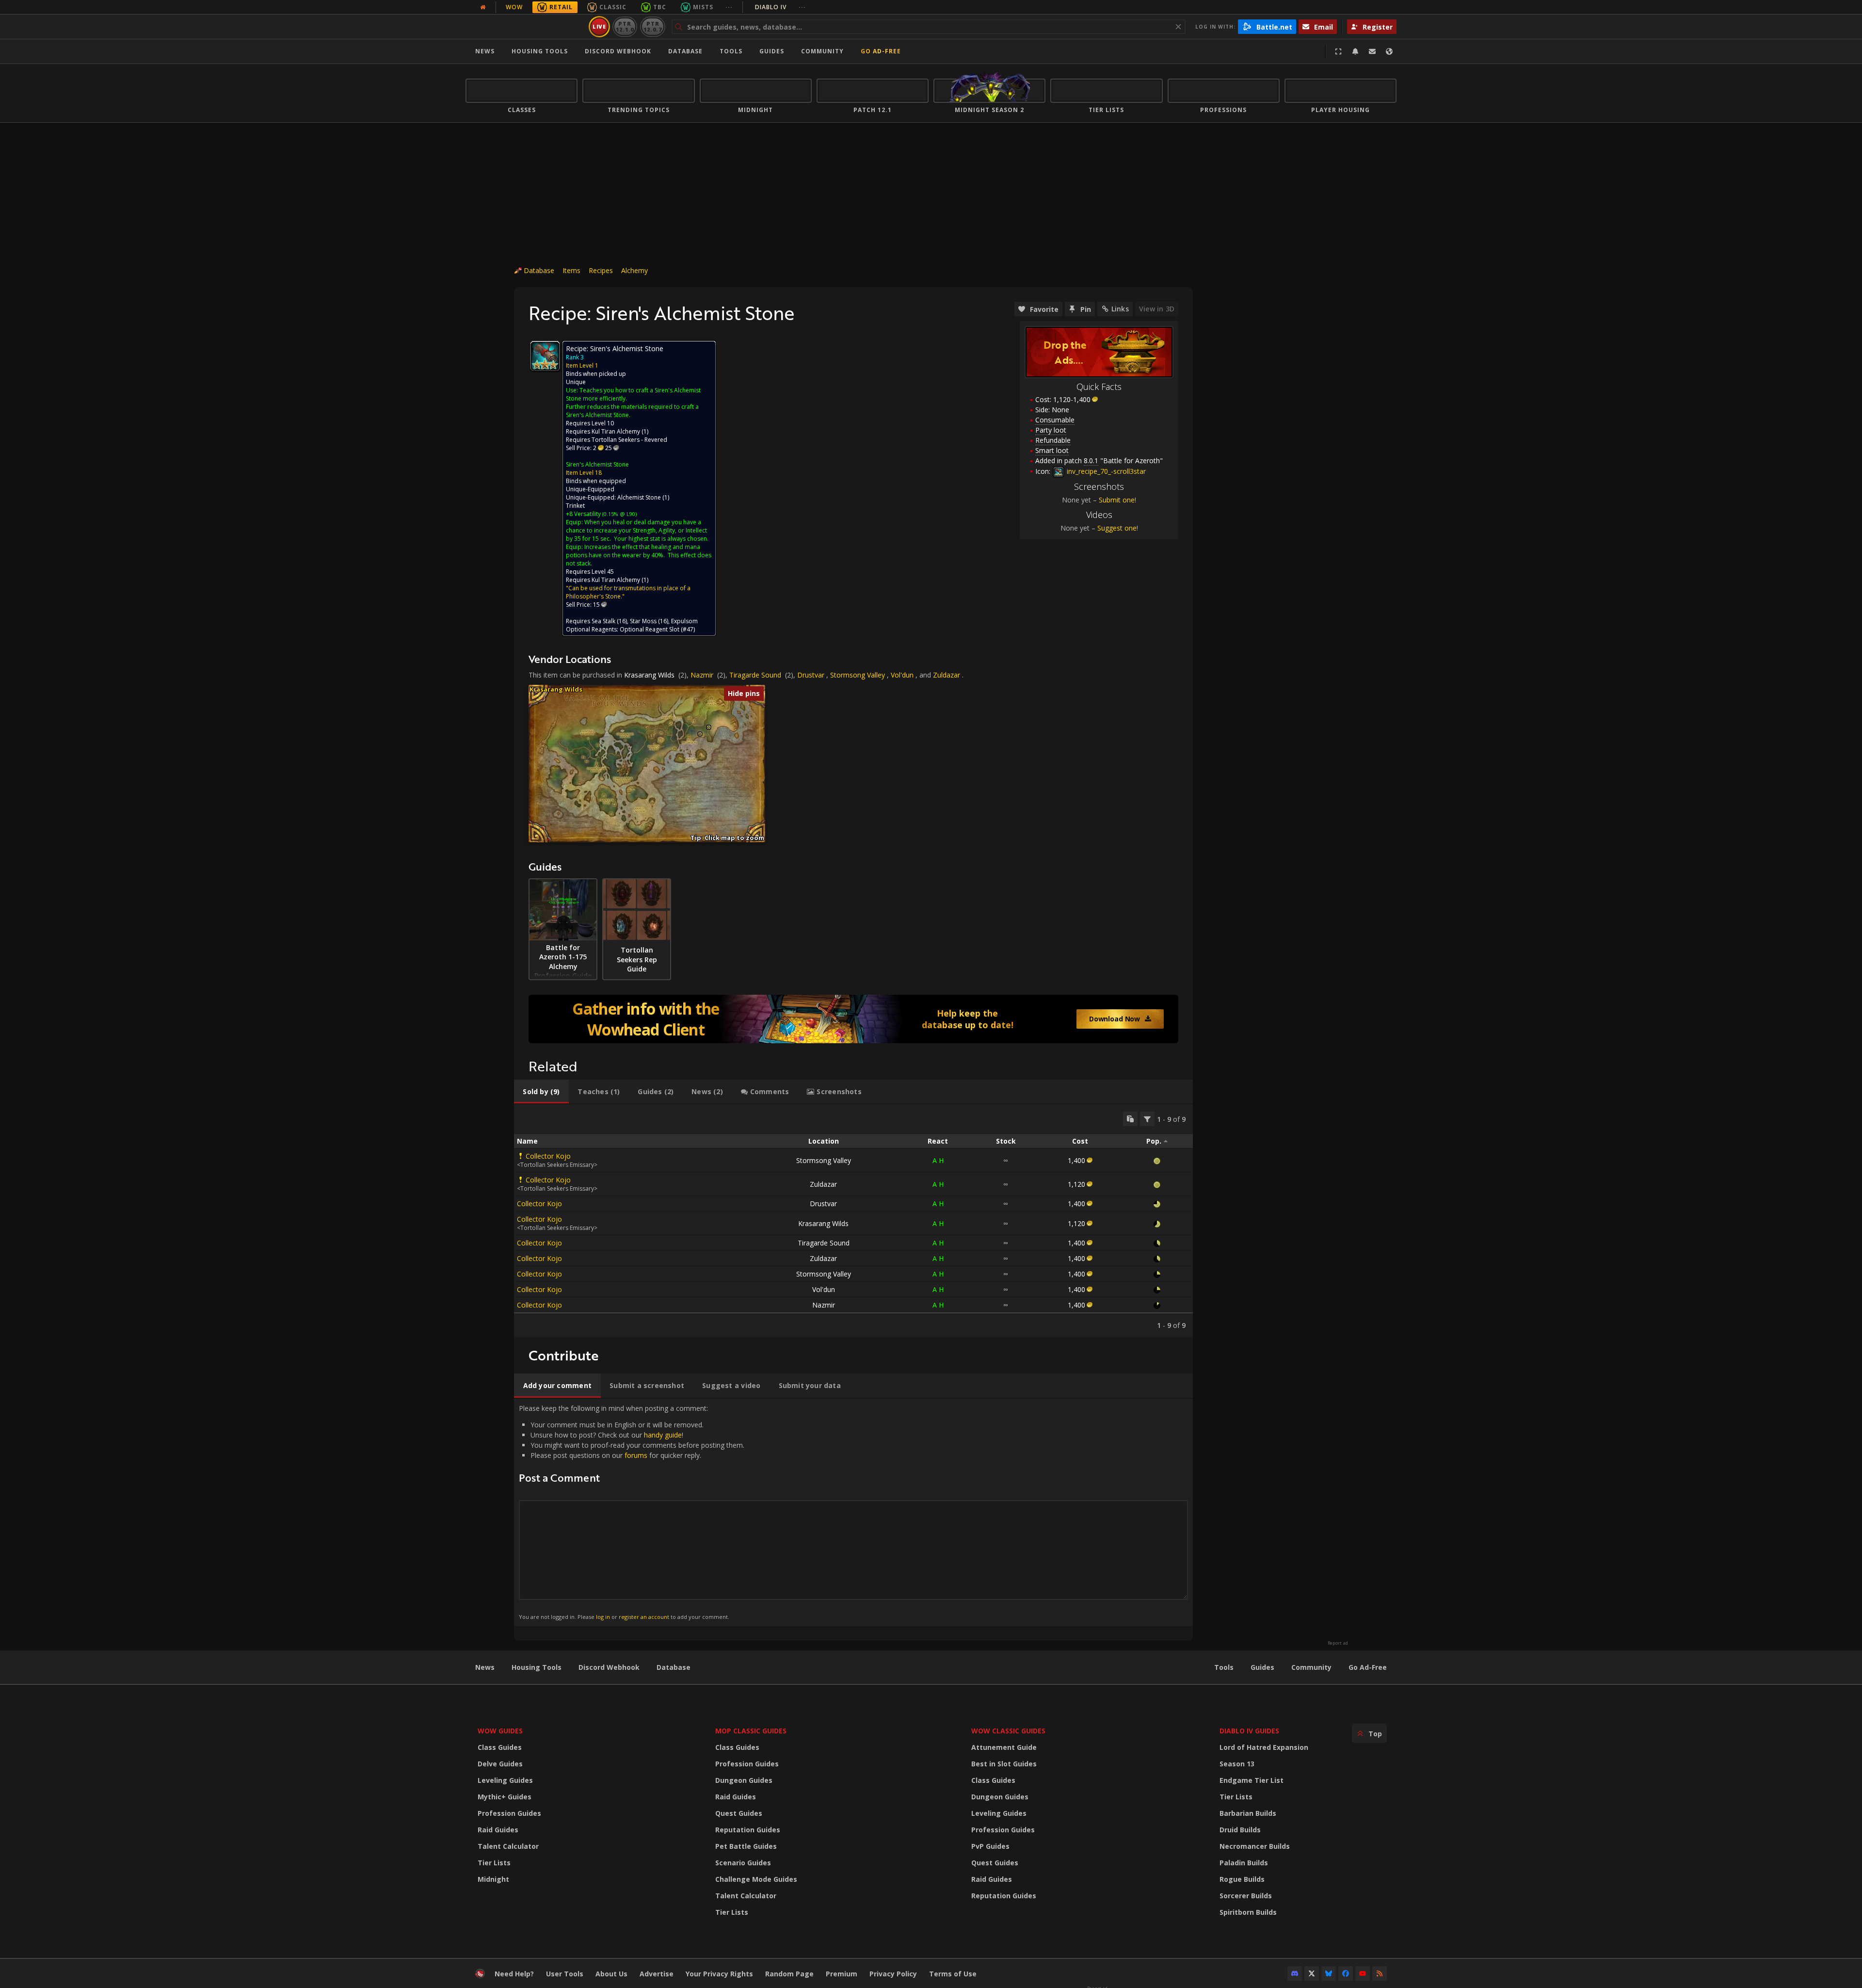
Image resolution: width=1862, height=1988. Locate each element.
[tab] (541, 1092)
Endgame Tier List (1252, 1780)
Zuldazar (947, 675)
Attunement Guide (1004, 1747)
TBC (660, 7)
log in (603, 1617)
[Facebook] (1346, 1973)
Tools (1224, 1667)
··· (729, 7)
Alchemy (634, 270)
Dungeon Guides (744, 1780)
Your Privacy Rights (719, 1974)
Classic (613, 7)
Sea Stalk (603, 621)
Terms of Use (953, 1974)
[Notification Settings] (1355, 51)
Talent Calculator (508, 1846)
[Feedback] (1372, 51)
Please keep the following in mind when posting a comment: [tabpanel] (632, 1512)
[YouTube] (1363, 1973)
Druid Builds (1240, 1830)
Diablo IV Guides (1249, 1731)
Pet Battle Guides (746, 1846)
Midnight (493, 1879)
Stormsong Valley (858, 675)
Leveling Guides (505, 1780)
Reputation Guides (748, 1830)
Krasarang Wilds (649, 675)
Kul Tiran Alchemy (616, 431)
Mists (703, 7)
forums (636, 1455)
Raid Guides (498, 1830)
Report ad (1338, 1643)
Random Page (789, 1974)
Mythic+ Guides (505, 1797)
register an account (644, 1617)
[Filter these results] (1147, 1119)
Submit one (1117, 500)
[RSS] (1380, 1973)
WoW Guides (500, 1731)
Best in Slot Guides (1004, 1764)
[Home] (525, 27)
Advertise (657, 1974)
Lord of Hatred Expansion (1264, 1747)
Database (685, 51)
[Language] (1389, 51)
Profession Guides (509, 1813)
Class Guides (500, 1747)
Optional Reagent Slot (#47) (657, 629)
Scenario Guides (743, 1863)
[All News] (483, 7)
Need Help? (514, 1974)
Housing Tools (537, 1667)
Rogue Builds (1242, 1879)
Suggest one (1117, 528)
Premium (842, 1974)
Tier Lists (494, 1863)
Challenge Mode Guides (756, 1879)
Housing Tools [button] (540, 51)
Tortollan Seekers (616, 440)
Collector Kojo (548, 1156)
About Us (611, 1974)
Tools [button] (731, 51)
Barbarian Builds (1248, 1813)
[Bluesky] (1329, 1973)
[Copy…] (1130, 1119)
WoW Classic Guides (1008, 1731)
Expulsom (684, 621)
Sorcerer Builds (1246, 1896)
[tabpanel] (853, 1221)
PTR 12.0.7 (652, 26)
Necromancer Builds (1255, 1846)
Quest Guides (739, 1813)
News (485, 51)
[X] (1312, 1973)
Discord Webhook (618, 51)
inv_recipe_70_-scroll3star (1105, 471)
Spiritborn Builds (1248, 1912)
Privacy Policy (893, 1974)
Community (822, 51)
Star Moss (643, 621)
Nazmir (702, 675)
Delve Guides (500, 1764)
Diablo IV (780, 7)
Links (1120, 309)
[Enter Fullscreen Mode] (1338, 51)
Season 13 (1237, 1764)
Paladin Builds (1244, 1863)
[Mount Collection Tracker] (853, 1019)
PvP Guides (990, 1846)
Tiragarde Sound (755, 675)
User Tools (565, 1974)
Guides (772, 51)
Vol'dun (902, 675)
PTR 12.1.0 (625, 26)
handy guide (663, 1435)
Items (571, 270)
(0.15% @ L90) (619, 514)
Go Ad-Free (881, 51)
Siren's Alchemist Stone (597, 464)
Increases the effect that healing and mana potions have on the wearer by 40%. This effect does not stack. (639, 555)
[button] (700, 734)
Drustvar (811, 675)
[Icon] (545, 356)
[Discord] (1295, 1973)
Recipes (601, 270)
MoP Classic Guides (751, 1731)
